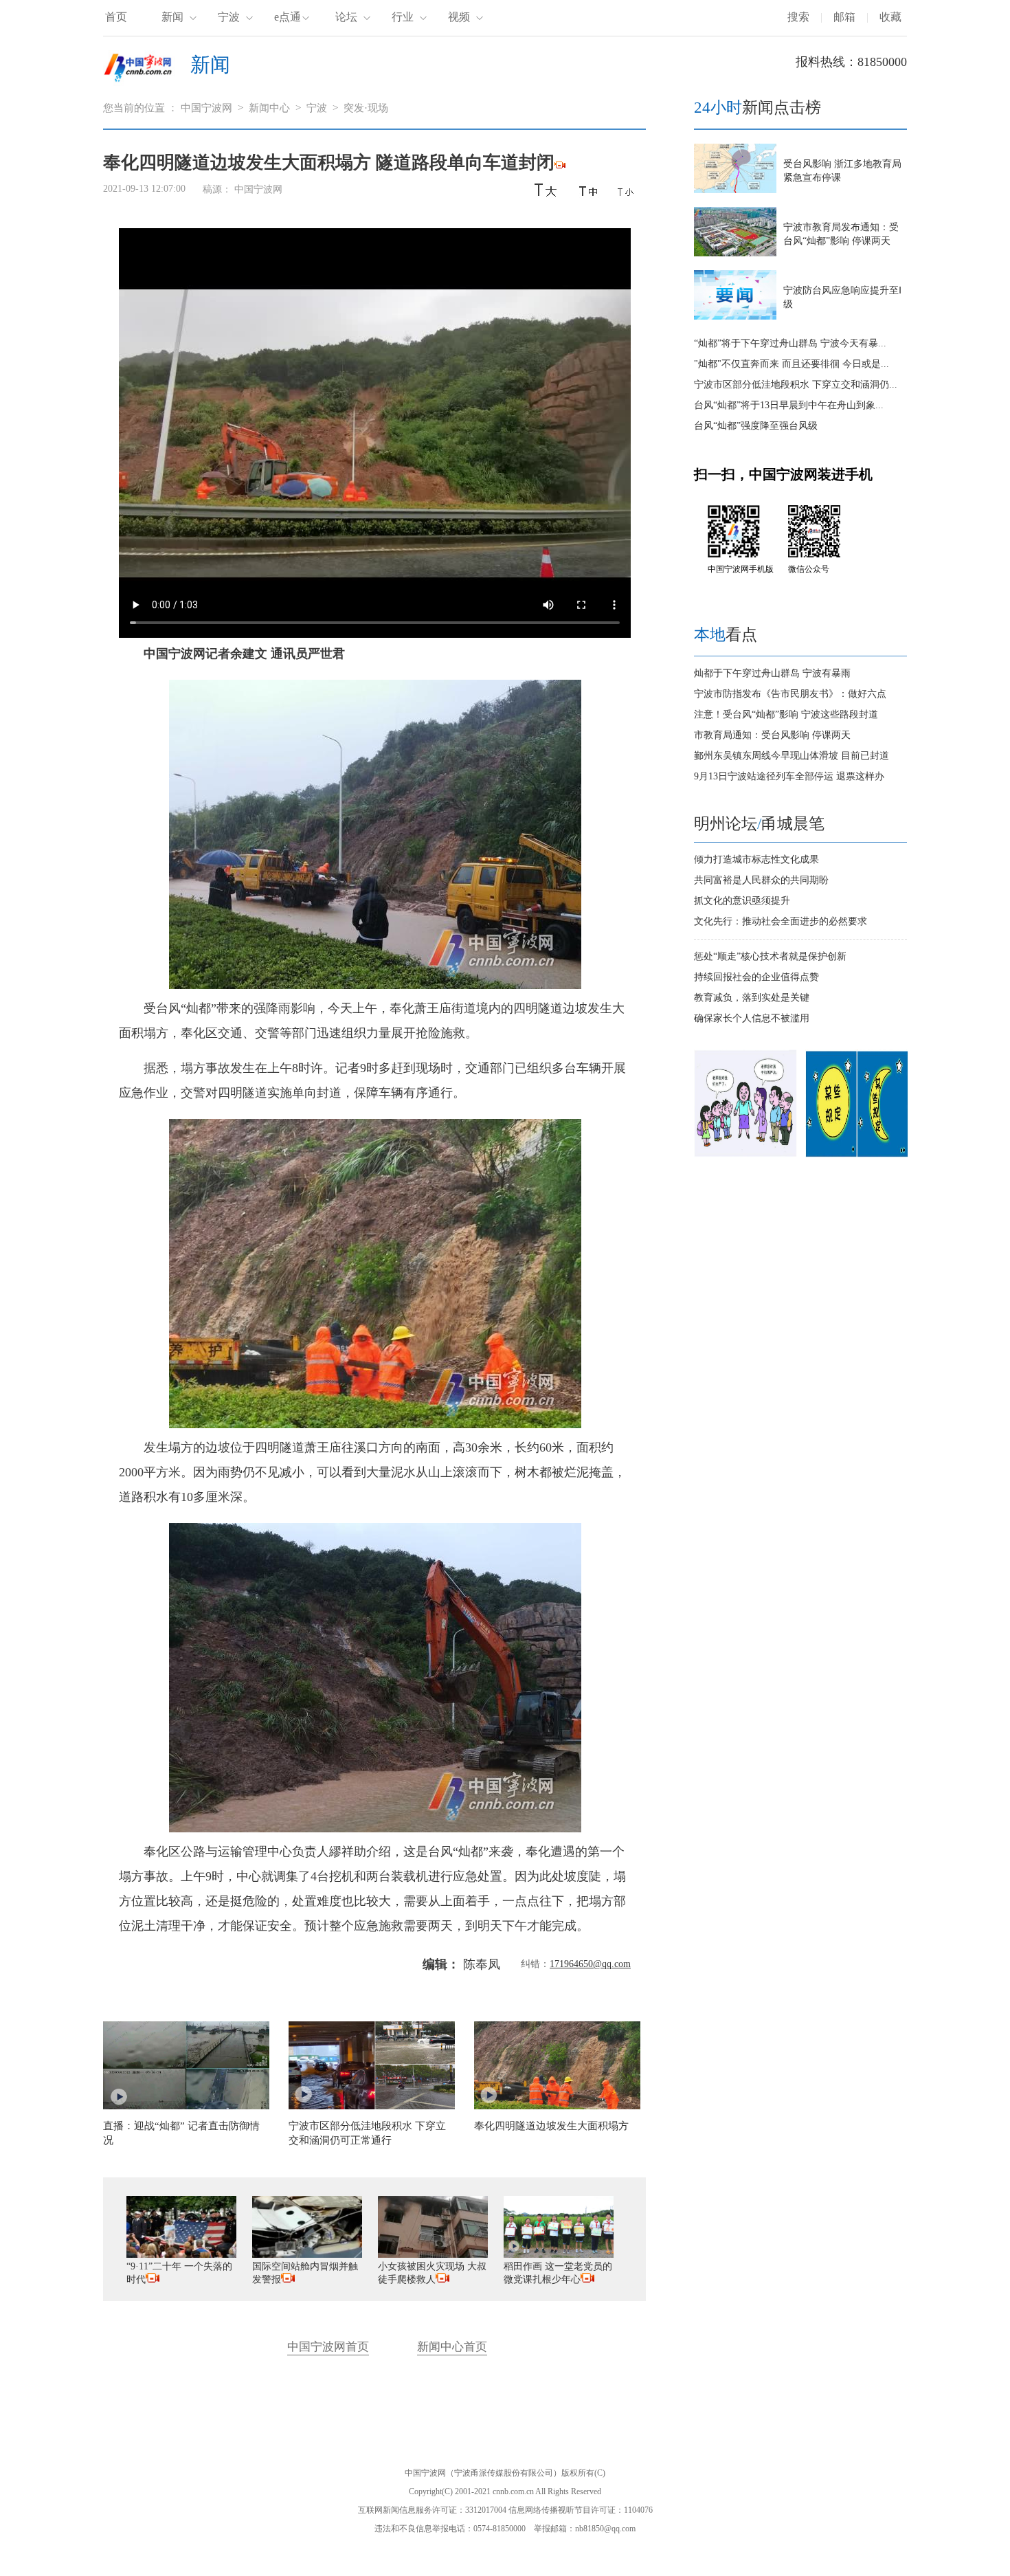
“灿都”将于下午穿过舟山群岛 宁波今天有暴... (790, 343)
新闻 (172, 17)
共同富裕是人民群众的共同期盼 (761, 880)
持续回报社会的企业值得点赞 (756, 977)
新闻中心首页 (452, 2347)
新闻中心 (269, 108)
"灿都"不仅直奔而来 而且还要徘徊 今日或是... (792, 364)
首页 (116, 17)
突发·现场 (366, 108)
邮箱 (844, 17)
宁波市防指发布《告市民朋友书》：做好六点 (790, 694)
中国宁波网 (206, 108)
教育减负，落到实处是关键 (752, 998)
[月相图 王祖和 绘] (857, 1154)
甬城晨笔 (793, 824)
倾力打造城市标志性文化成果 (756, 859)
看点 (726, 635)
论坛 (346, 17)
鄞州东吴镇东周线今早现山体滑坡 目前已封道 (792, 756)
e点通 (288, 17)
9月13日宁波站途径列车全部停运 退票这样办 (789, 776)
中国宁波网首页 (328, 2347)
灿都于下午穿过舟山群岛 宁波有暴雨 (772, 673)
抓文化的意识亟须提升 (742, 901)
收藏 (890, 17)
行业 (403, 17)
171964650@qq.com (590, 1964)
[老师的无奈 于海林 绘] (745, 1154)
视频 (459, 17)
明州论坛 (726, 824)
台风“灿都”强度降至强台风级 (756, 426)
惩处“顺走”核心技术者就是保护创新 (770, 956)
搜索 (798, 17)
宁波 (229, 17)
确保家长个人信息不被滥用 (752, 1018)
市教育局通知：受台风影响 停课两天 (772, 735)
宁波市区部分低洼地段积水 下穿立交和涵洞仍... (796, 385)
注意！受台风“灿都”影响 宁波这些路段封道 (786, 714)
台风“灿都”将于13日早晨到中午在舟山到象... (789, 405)
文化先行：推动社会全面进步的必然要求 (781, 921)
